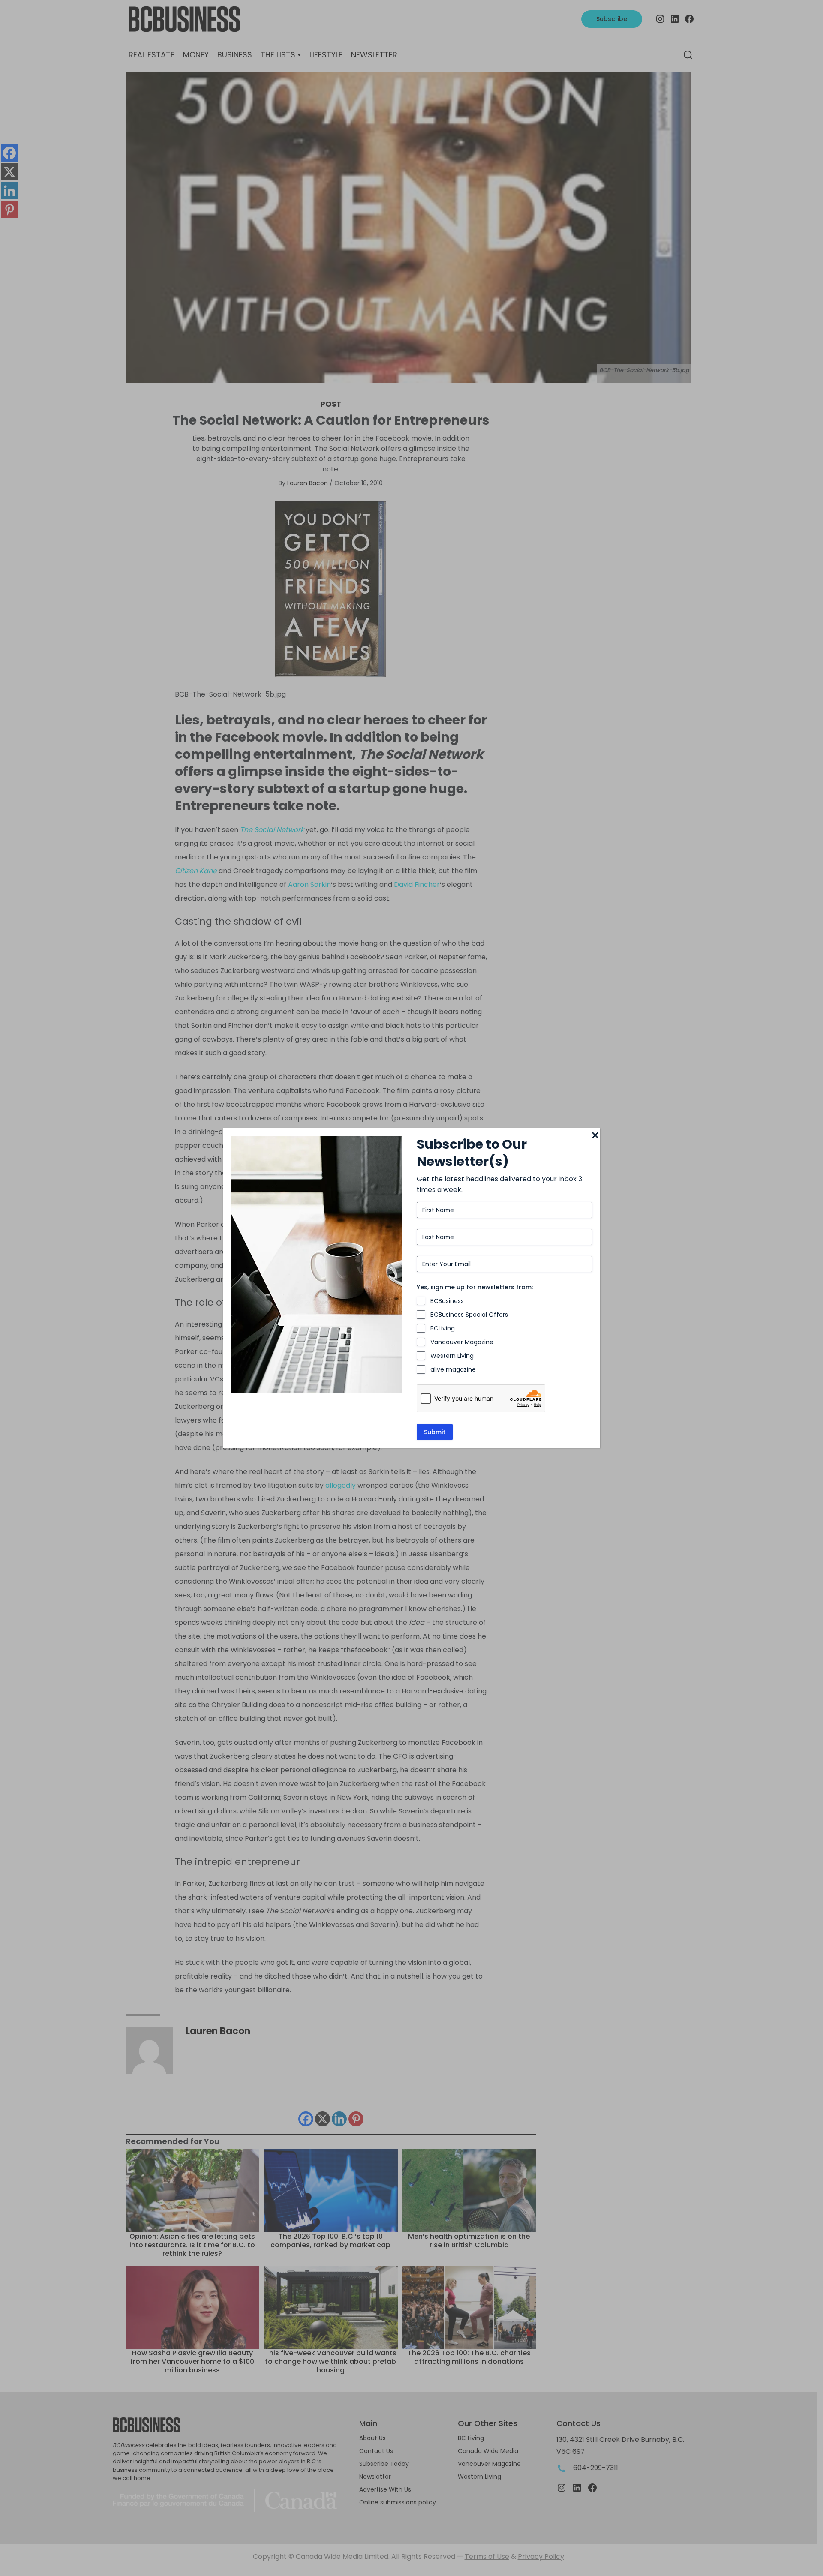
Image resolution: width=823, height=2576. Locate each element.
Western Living (452, 1356)
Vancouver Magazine (462, 1342)
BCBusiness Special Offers (469, 1315)
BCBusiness (447, 1301)
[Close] (595, 1136)
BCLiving (443, 1328)
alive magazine (453, 1369)
